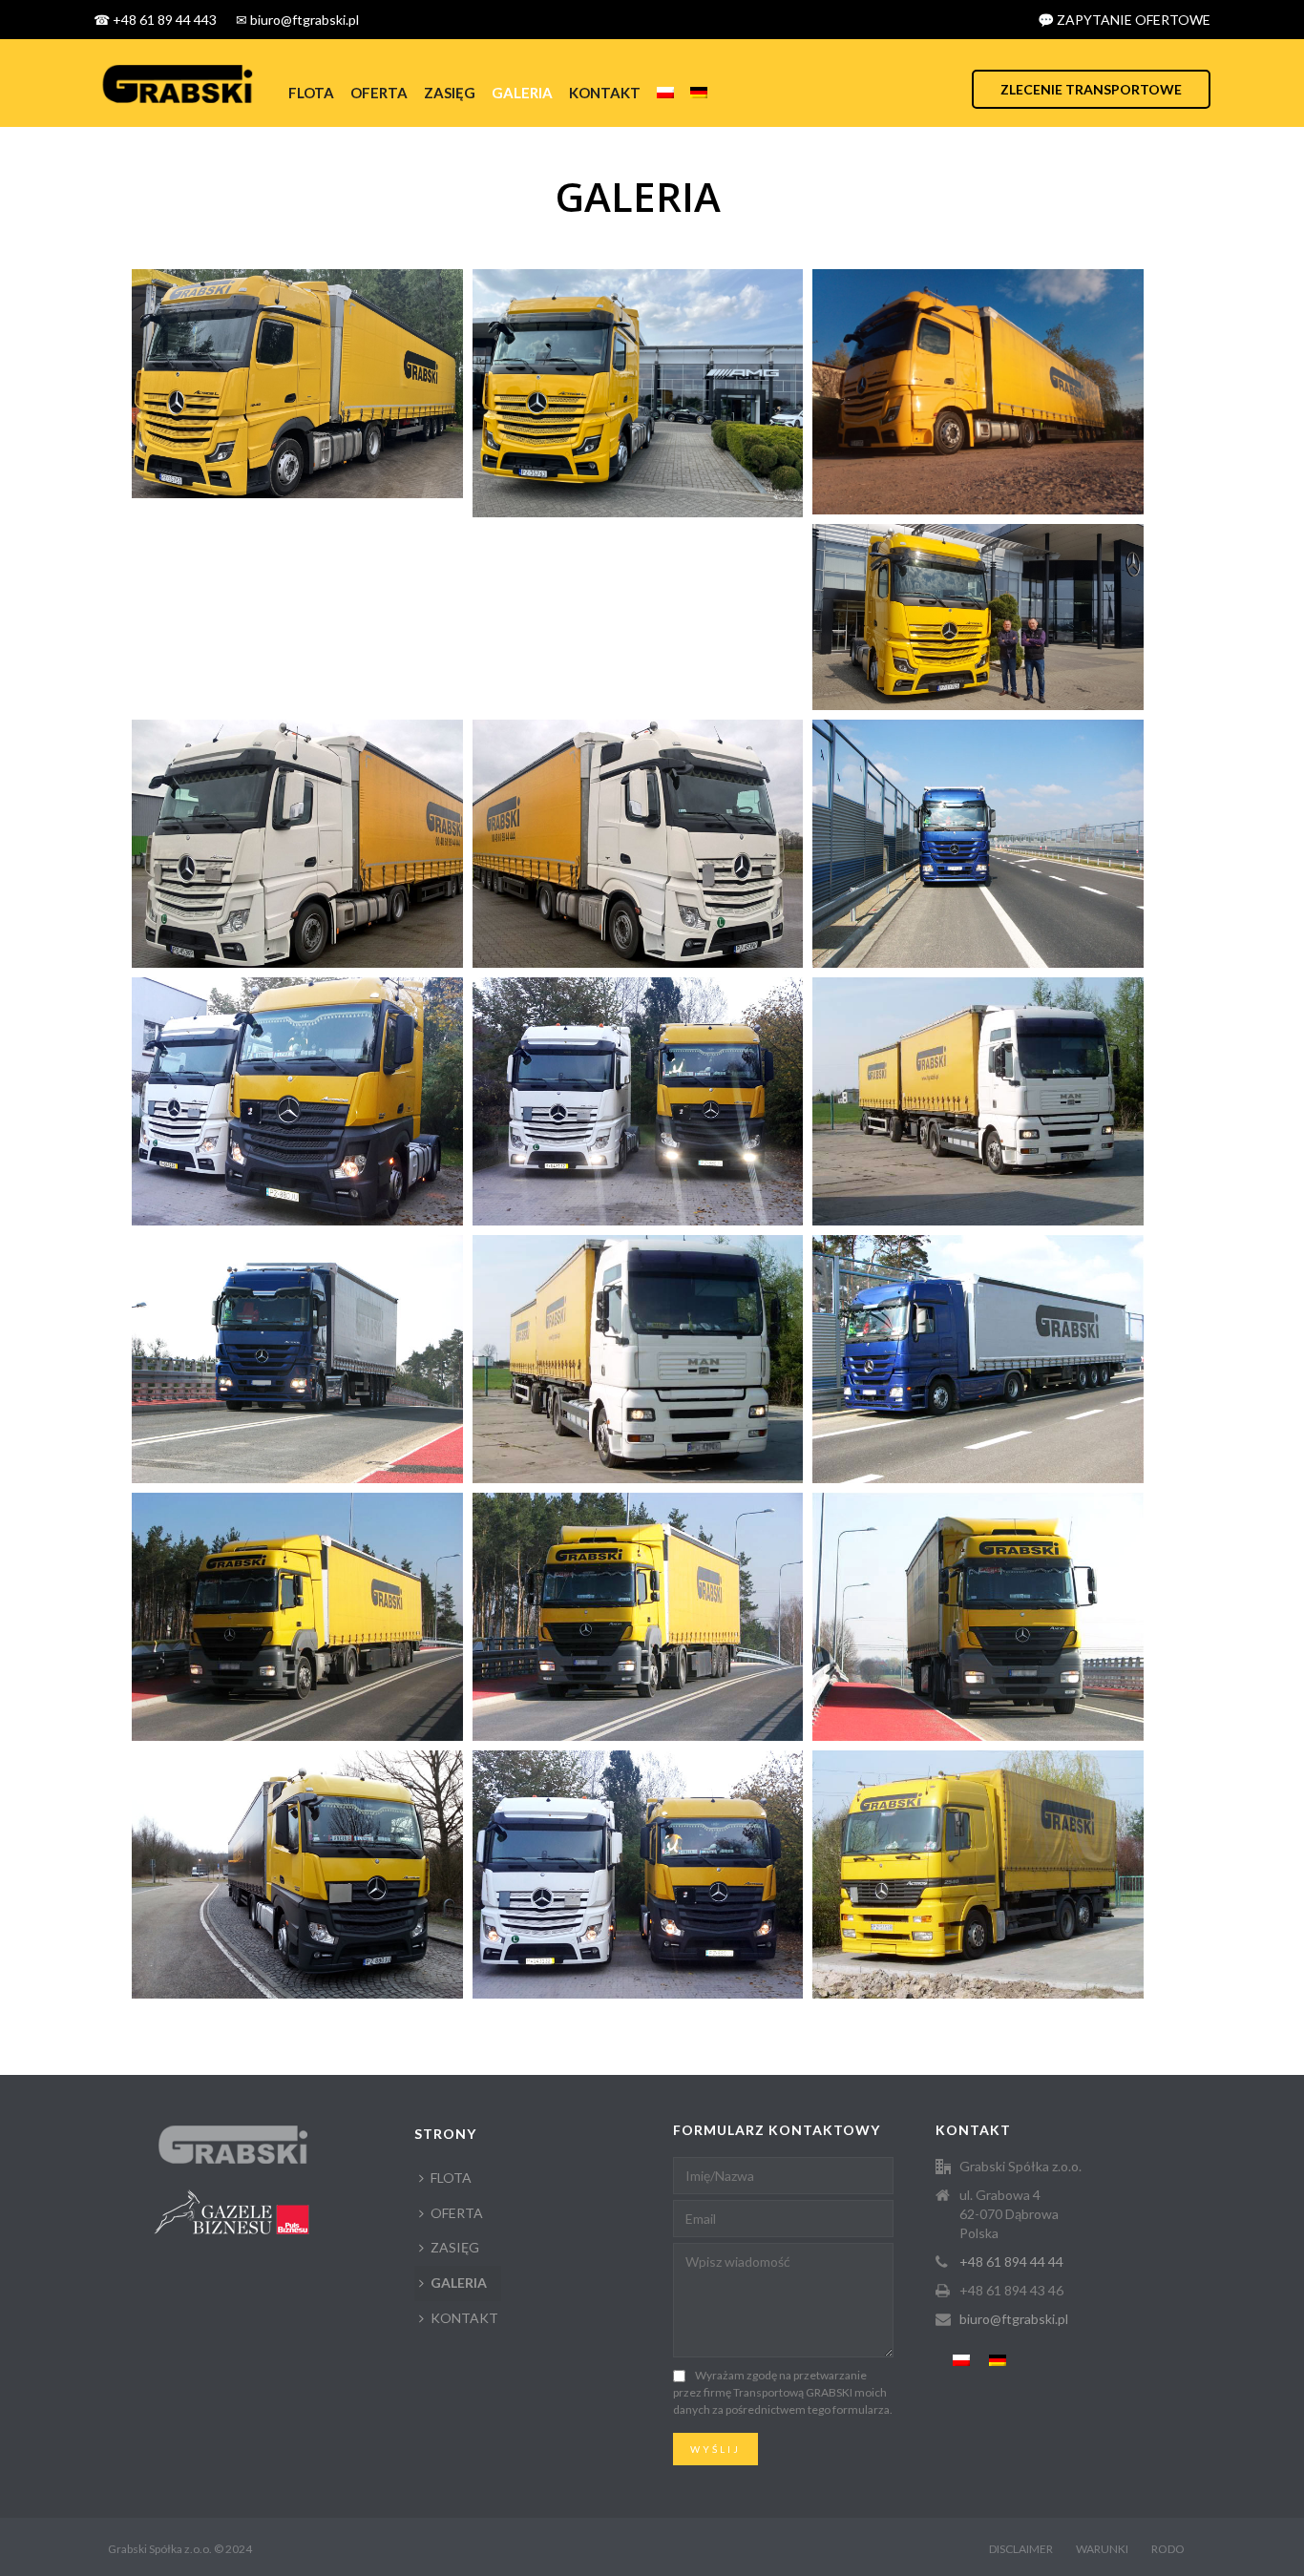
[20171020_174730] (638, 1874)
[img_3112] (638, 393)
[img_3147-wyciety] (297, 384)
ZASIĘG (450, 93)
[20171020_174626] (297, 1101)
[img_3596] (978, 1617)
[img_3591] (638, 1617)
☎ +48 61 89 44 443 (155, 20)
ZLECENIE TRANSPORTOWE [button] (1091, 89)
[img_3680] (297, 1359)
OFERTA (379, 93)
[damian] (978, 392)
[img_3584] (297, 1617)
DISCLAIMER (1021, 2549)
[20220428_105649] (978, 617)
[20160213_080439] (297, 1874)
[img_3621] (978, 844)
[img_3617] (978, 1359)
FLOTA (311, 93)
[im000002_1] (978, 1874)
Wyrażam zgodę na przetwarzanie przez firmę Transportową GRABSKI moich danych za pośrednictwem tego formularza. (783, 2392)
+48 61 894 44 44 (1011, 2262)
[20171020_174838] (638, 1101)
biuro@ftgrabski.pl (1014, 2319)
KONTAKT (605, 93)
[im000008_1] (978, 1101)
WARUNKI (1102, 2549)
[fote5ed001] (638, 844)
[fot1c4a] (297, 844)
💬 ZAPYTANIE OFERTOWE (1124, 20)
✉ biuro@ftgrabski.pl (297, 20)
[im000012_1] (638, 1359)
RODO (1168, 2549)
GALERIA (522, 93)
